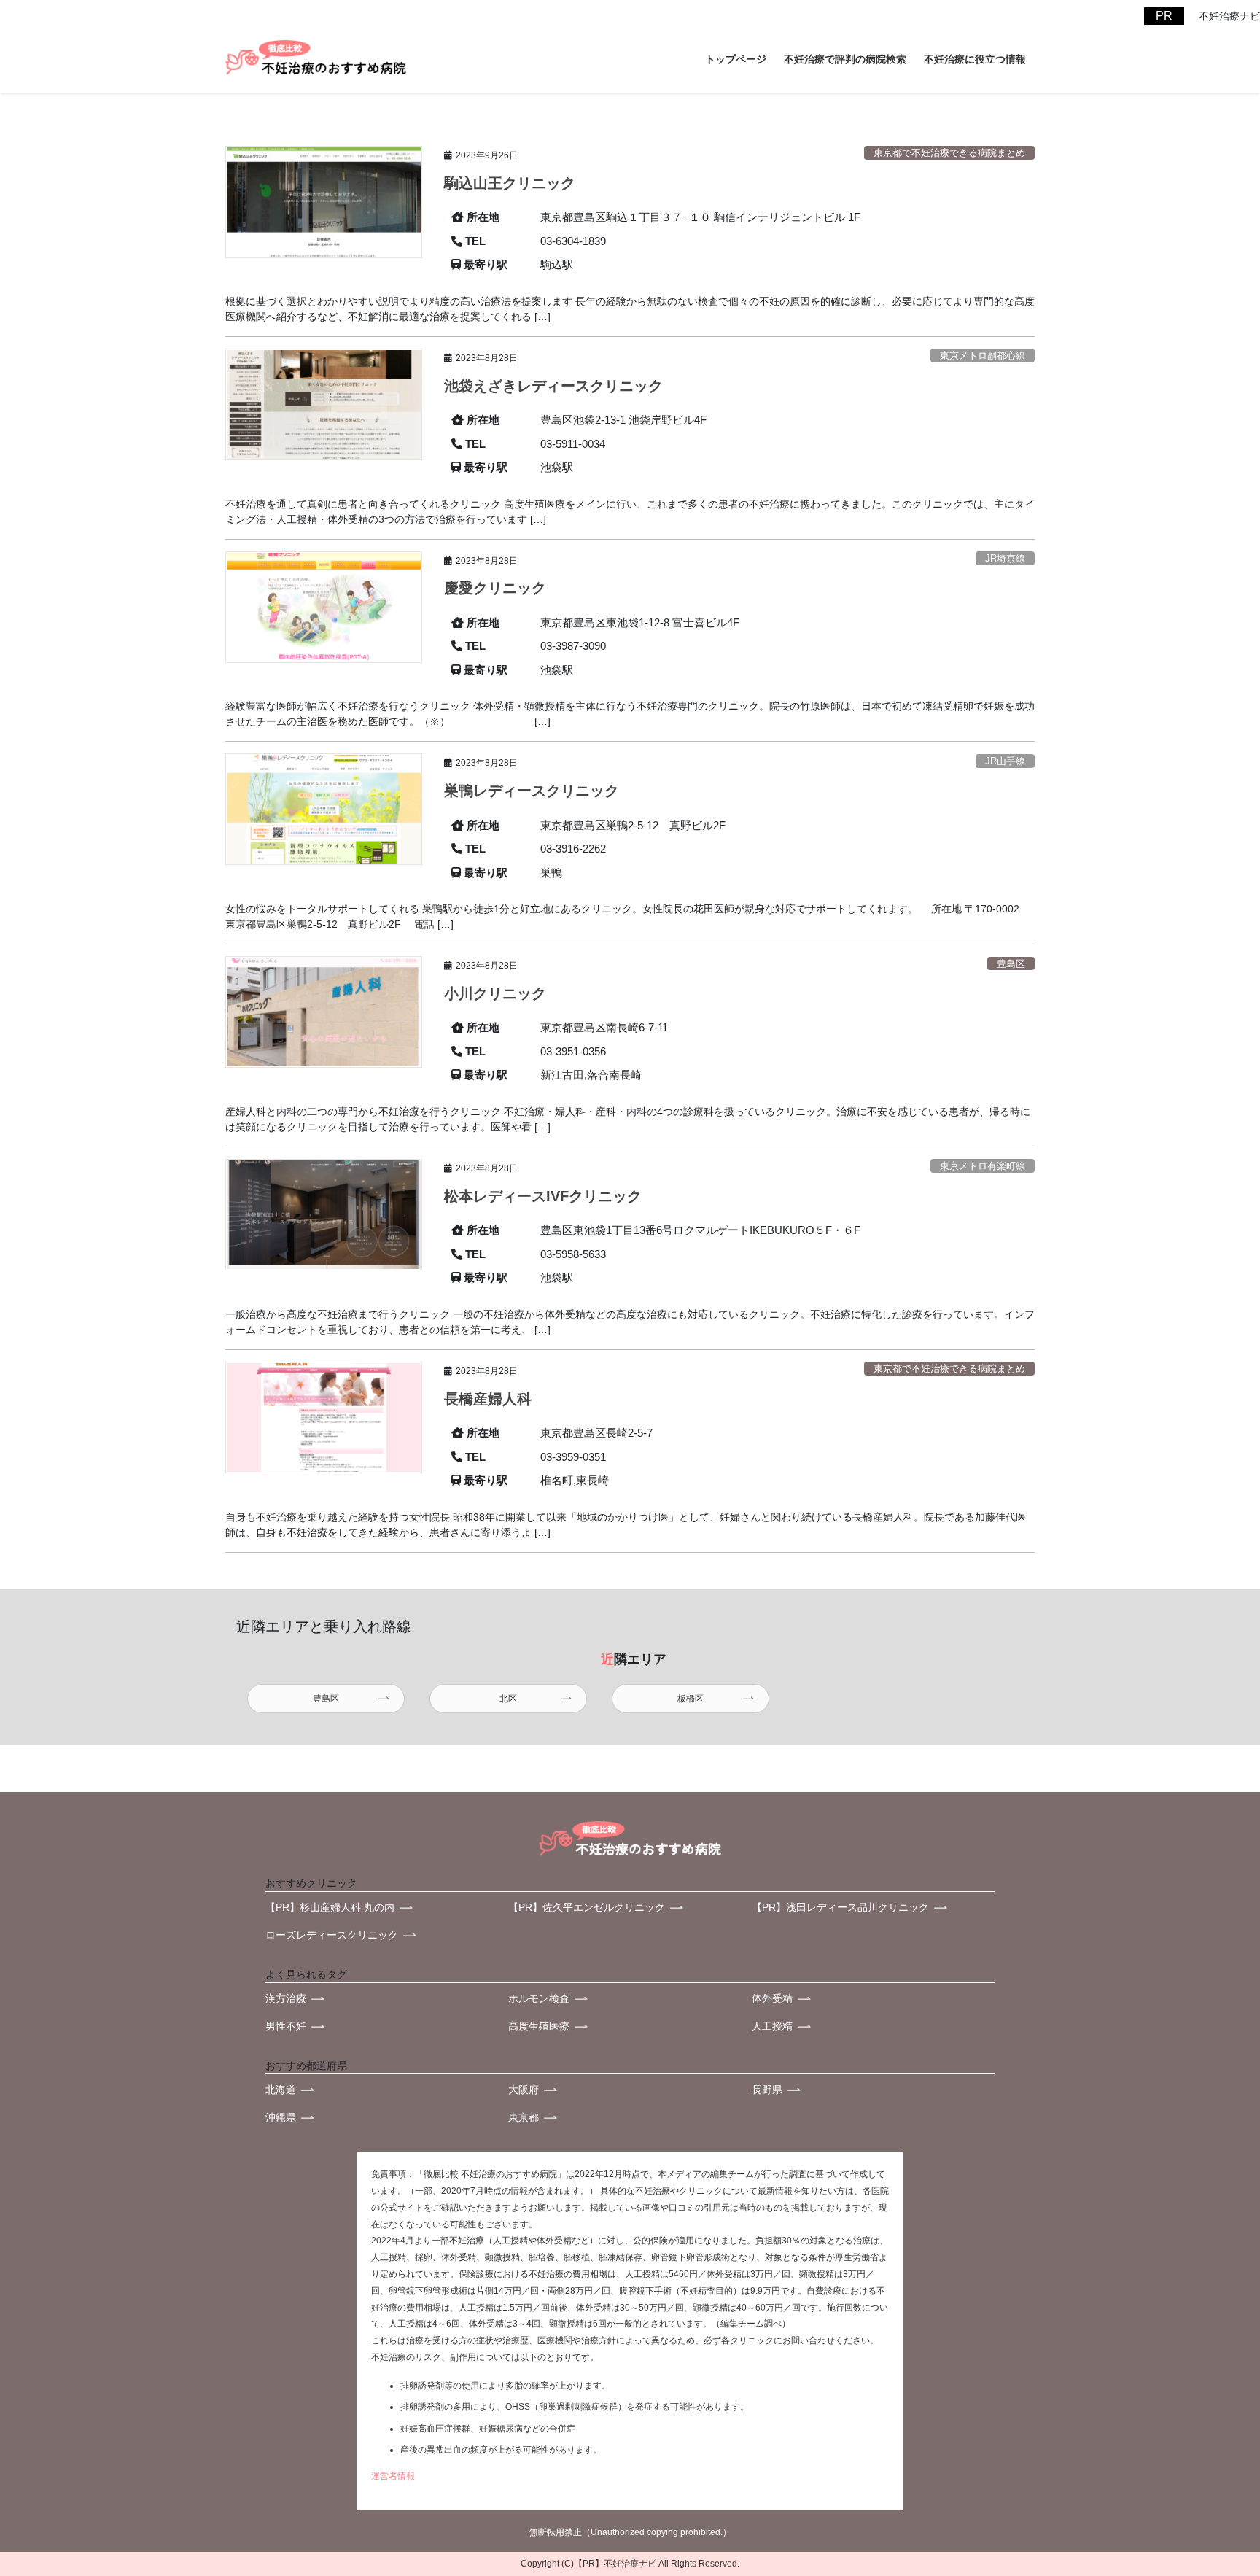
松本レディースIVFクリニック (543, 1196)
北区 (508, 1699)
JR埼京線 (1005, 558)
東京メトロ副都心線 (983, 356)
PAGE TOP (1205, 2469)
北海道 (281, 2090)
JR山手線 (1005, 761)
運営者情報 (393, 2476)
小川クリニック (495, 993)
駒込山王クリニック (510, 183)
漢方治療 (286, 1998)
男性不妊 (286, 2026)
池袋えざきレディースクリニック (553, 386)
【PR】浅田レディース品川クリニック (840, 1907)
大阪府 (524, 2090)
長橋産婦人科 (488, 1399)
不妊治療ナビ (630, 2564)
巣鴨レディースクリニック (532, 791)
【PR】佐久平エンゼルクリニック (587, 1907)
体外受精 (772, 1998)
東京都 (524, 2117)
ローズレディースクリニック (332, 1935)
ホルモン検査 (539, 1998)
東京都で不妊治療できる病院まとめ (949, 153)
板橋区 (691, 1699)
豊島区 (1011, 964)
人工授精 (772, 2026)
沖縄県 (281, 2117)
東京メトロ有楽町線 (983, 1166)
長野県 (767, 2090)
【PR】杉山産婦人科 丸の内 (330, 1907)
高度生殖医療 (539, 2026)
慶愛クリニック (495, 588)
